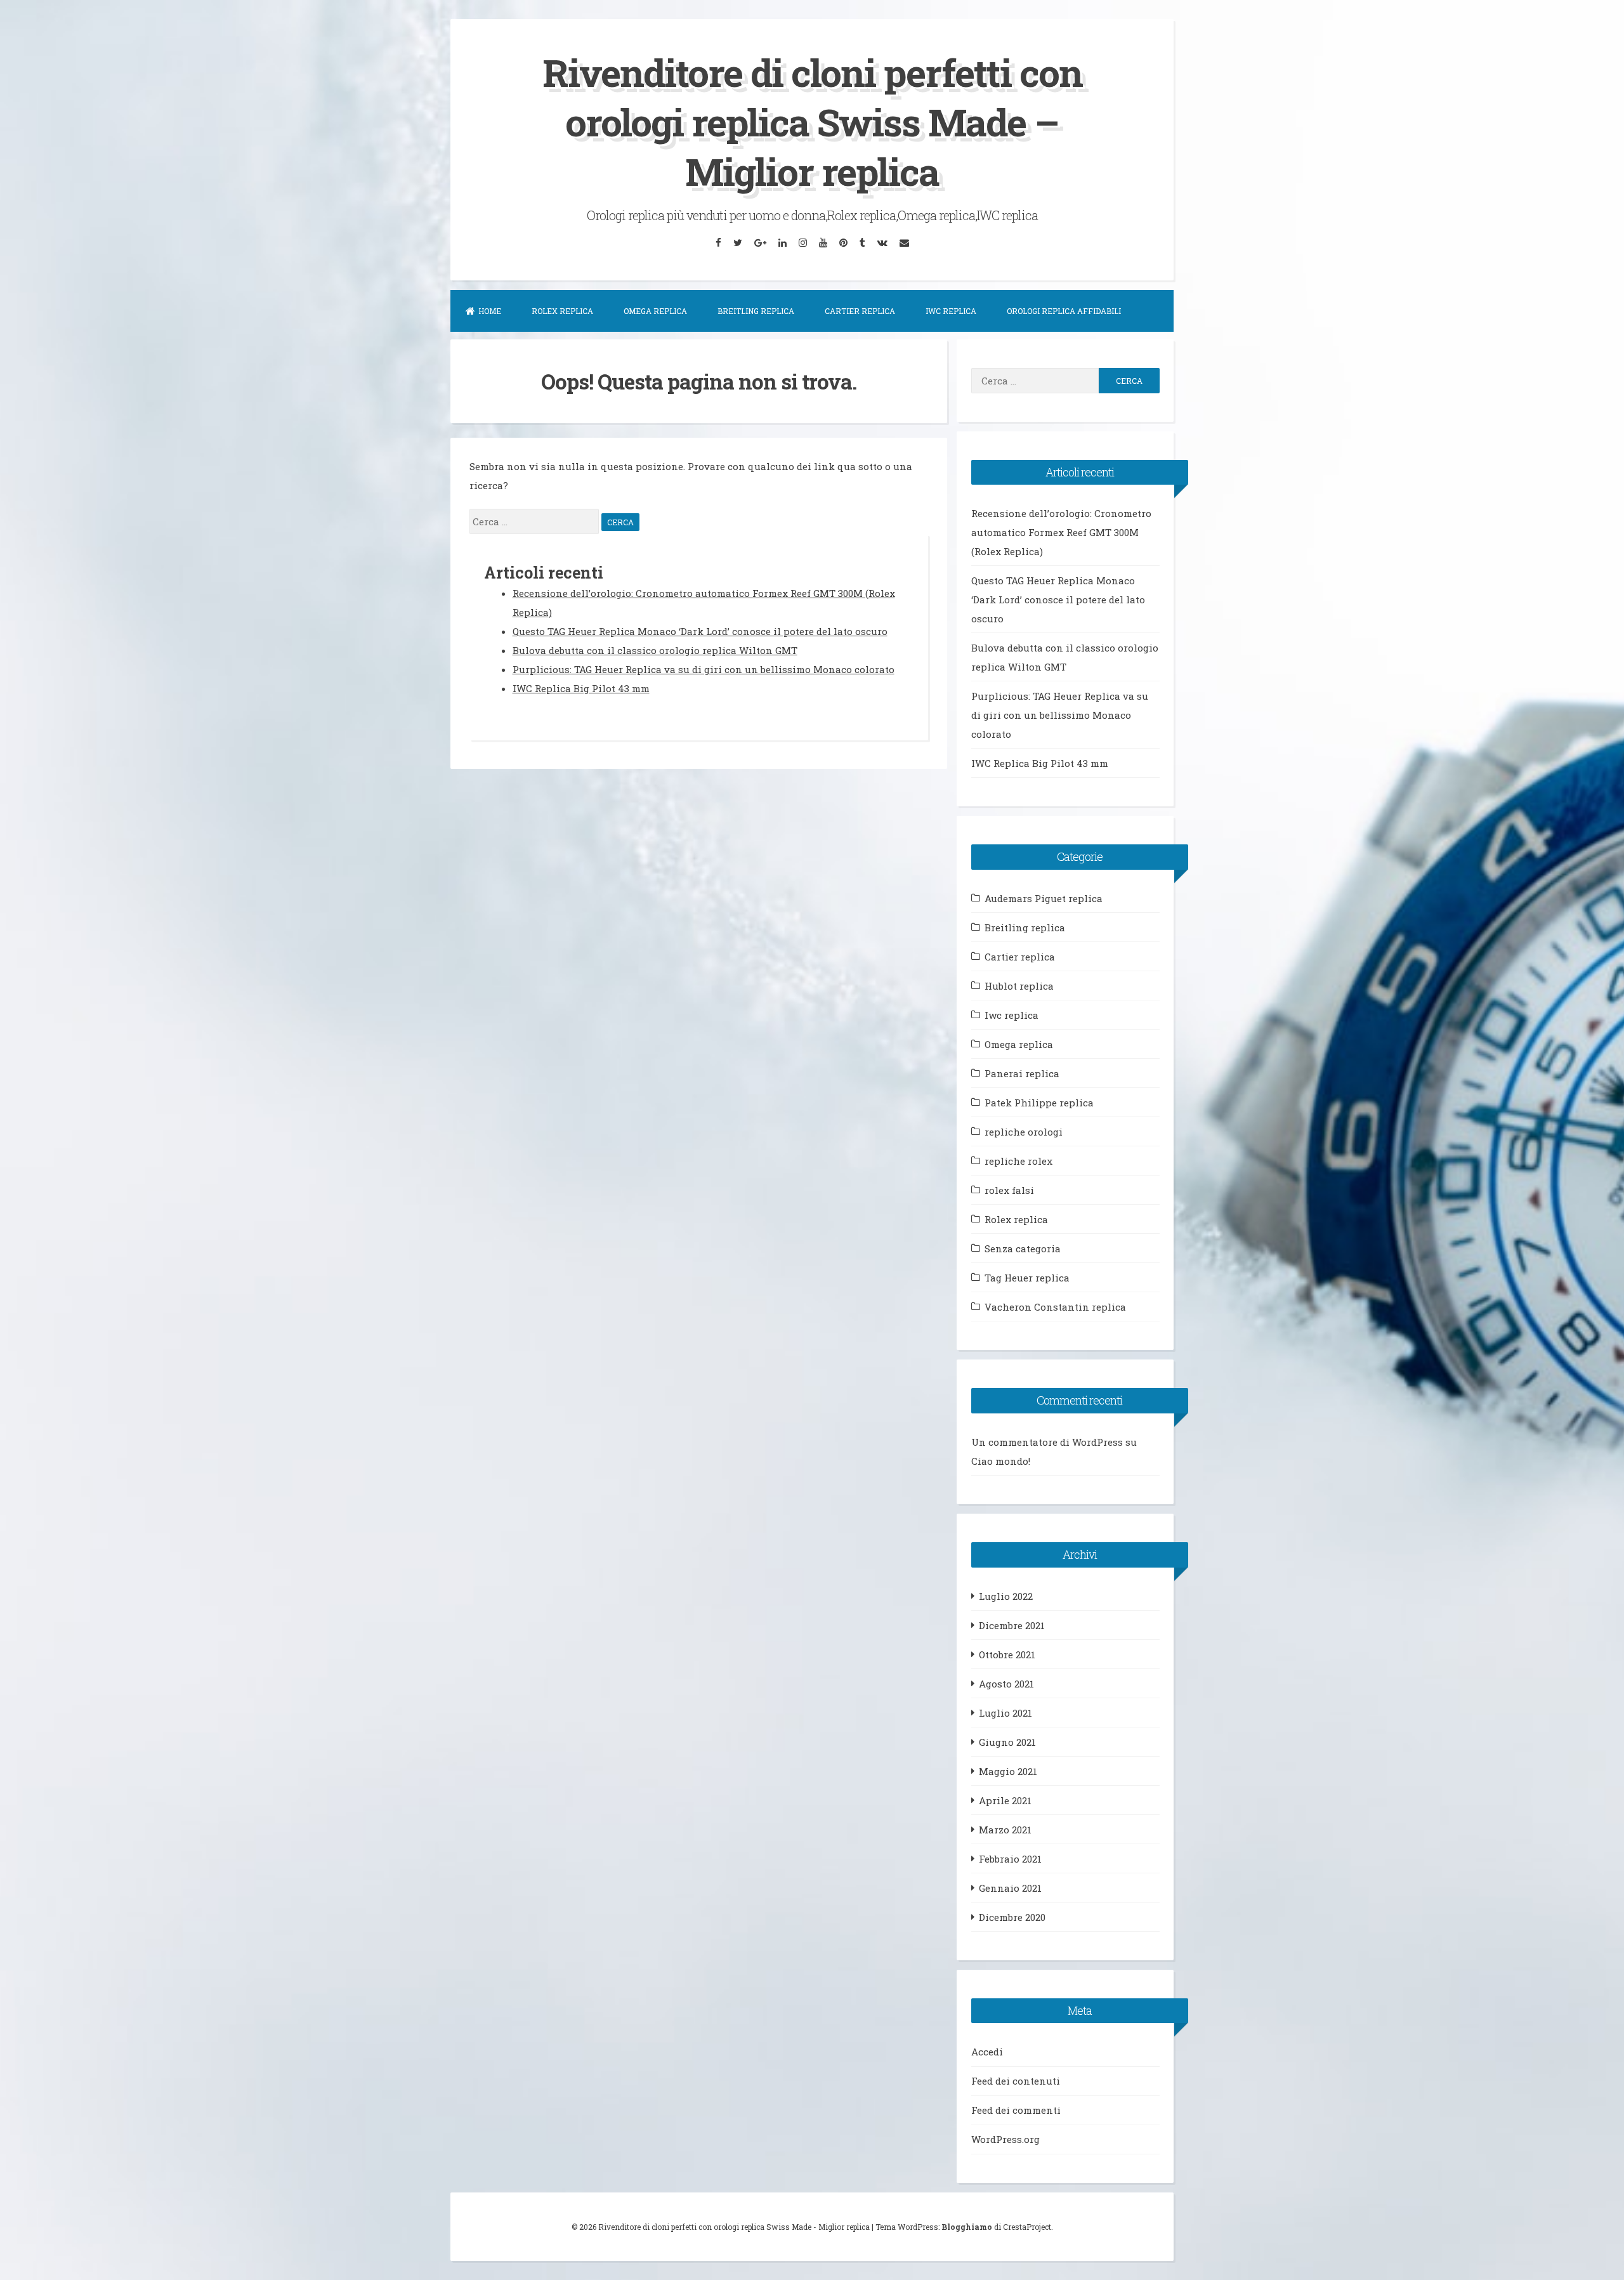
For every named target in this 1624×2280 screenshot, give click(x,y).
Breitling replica (756, 311)
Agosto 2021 (1006, 1684)
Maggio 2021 (1008, 1771)
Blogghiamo (967, 2227)
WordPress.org (1005, 2139)
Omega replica (655, 311)
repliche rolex (1018, 1161)
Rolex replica (562, 311)
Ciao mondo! (1001, 1461)
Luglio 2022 (1006, 1596)
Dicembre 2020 (1012, 1917)
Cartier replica (860, 311)
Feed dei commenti (1016, 2110)
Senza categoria (1023, 1248)
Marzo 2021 (1005, 1830)
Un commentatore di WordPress (1047, 1442)
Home (490, 311)
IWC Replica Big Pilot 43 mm (581, 688)
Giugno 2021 (1007, 1742)
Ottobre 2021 (1007, 1654)
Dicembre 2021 (1012, 1625)
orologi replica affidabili (1064, 311)
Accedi (987, 2052)
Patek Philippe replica (1039, 1103)
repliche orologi (1024, 1132)
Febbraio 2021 (1010, 1859)
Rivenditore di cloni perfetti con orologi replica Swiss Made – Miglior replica (812, 121)
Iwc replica (951, 311)
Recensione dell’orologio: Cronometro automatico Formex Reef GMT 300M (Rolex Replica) (1061, 532)
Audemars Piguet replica (1044, 898)
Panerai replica (1022, 1073)
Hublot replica (1019, 986)
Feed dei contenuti (1016, 2081)
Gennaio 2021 (1010, 1888)
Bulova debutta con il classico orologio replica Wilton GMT (655, 650)
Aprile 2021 (1005, 1800)
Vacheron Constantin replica (1055, 1307)
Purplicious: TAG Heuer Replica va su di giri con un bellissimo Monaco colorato (704, 669)
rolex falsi (1009, 1190)
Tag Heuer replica (1027, 1278)
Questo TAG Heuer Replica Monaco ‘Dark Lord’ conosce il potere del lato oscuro (700, 631)
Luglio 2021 (1005, 1713)
